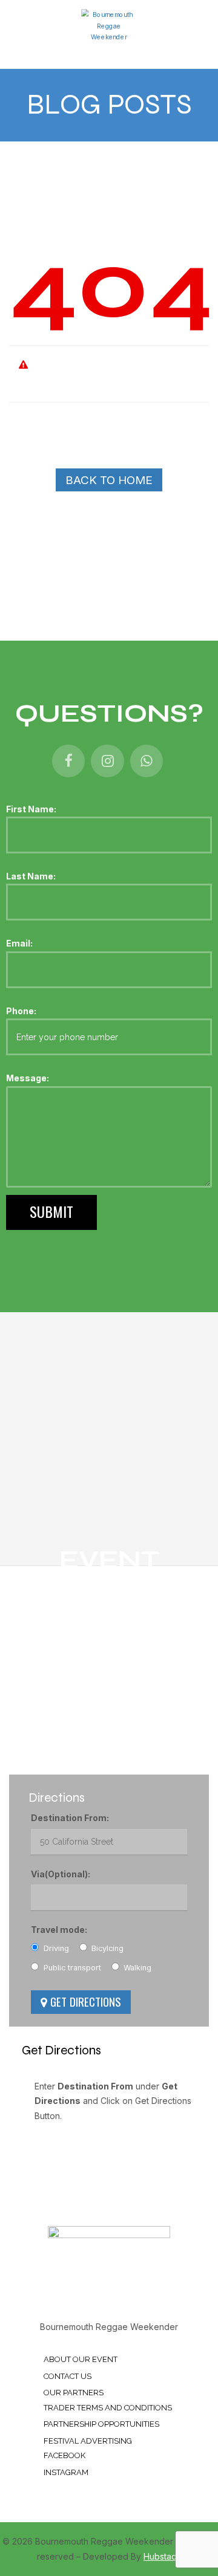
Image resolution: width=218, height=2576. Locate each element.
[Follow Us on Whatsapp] (147, 762)
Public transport (71, 1968)
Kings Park (59, 1664)
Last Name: (31, 876)
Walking (136, 1968)
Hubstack (162, 2556)
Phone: (21, 1011)
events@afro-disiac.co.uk (89, 1758)
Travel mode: (59, 1930)
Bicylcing (106, 1948)
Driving (55, 1948)
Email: (19, 943)
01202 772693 (67, 1711)
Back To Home (109, 480)
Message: (28, 1078)
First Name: (31, 809)
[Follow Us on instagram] (107, 762)
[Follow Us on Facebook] (68, 762)
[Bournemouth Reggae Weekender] (109, 25)
